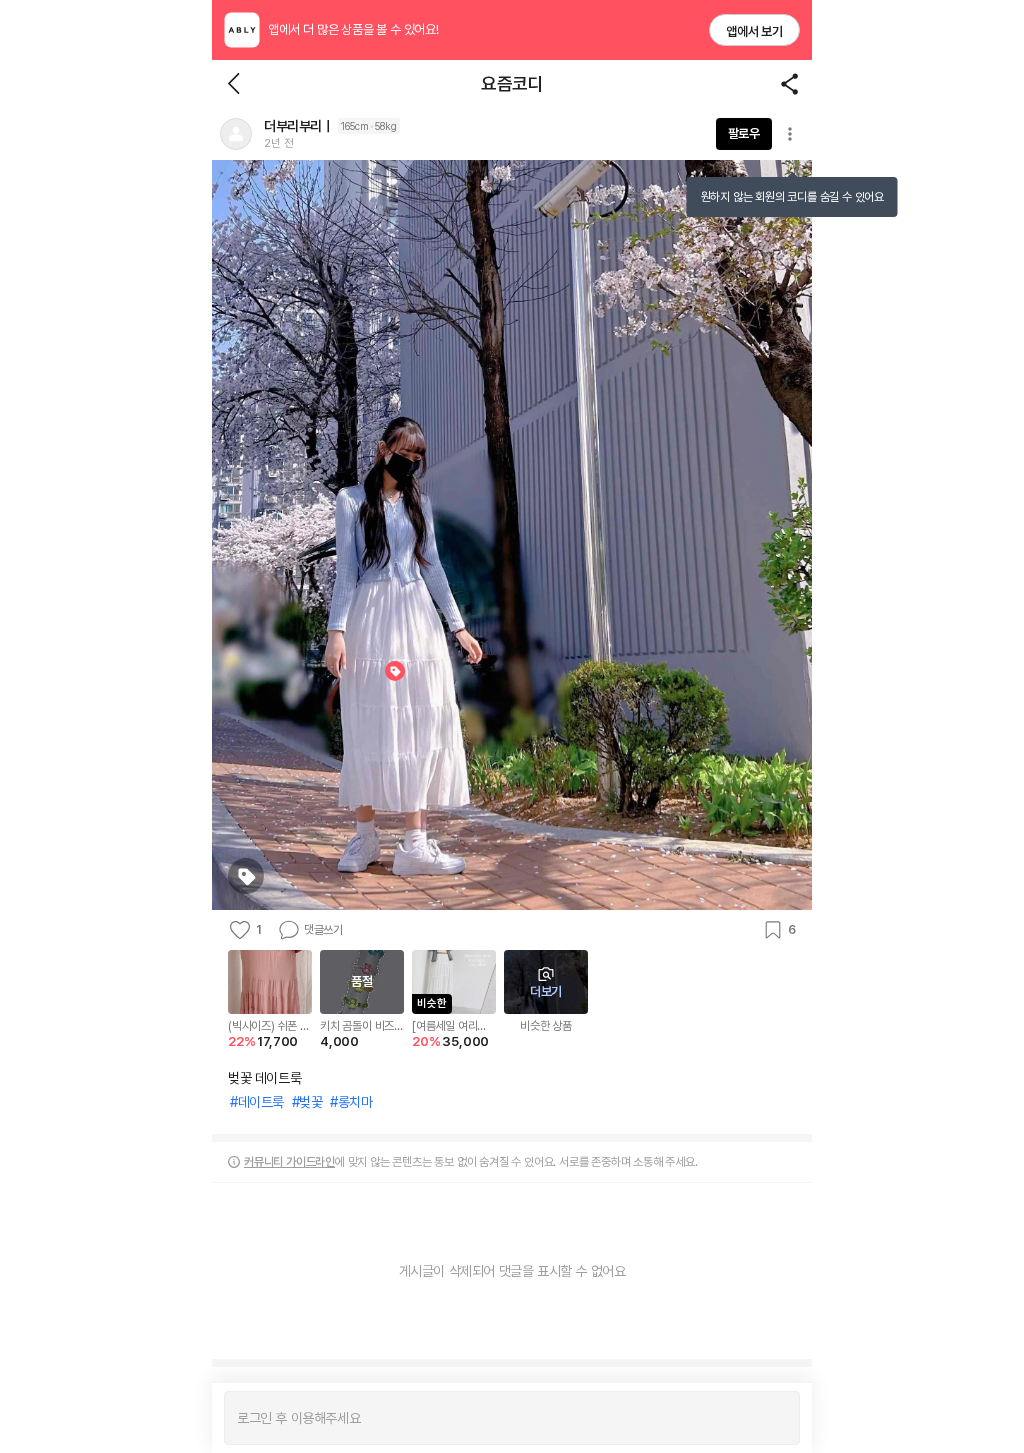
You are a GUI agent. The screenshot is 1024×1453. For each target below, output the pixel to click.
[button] (236, 134)
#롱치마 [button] (351, 1102)
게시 (774, 1418)
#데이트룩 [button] (257, 1102)
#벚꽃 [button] (307, 1102)
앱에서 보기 (754, 31)
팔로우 (744, 133)
